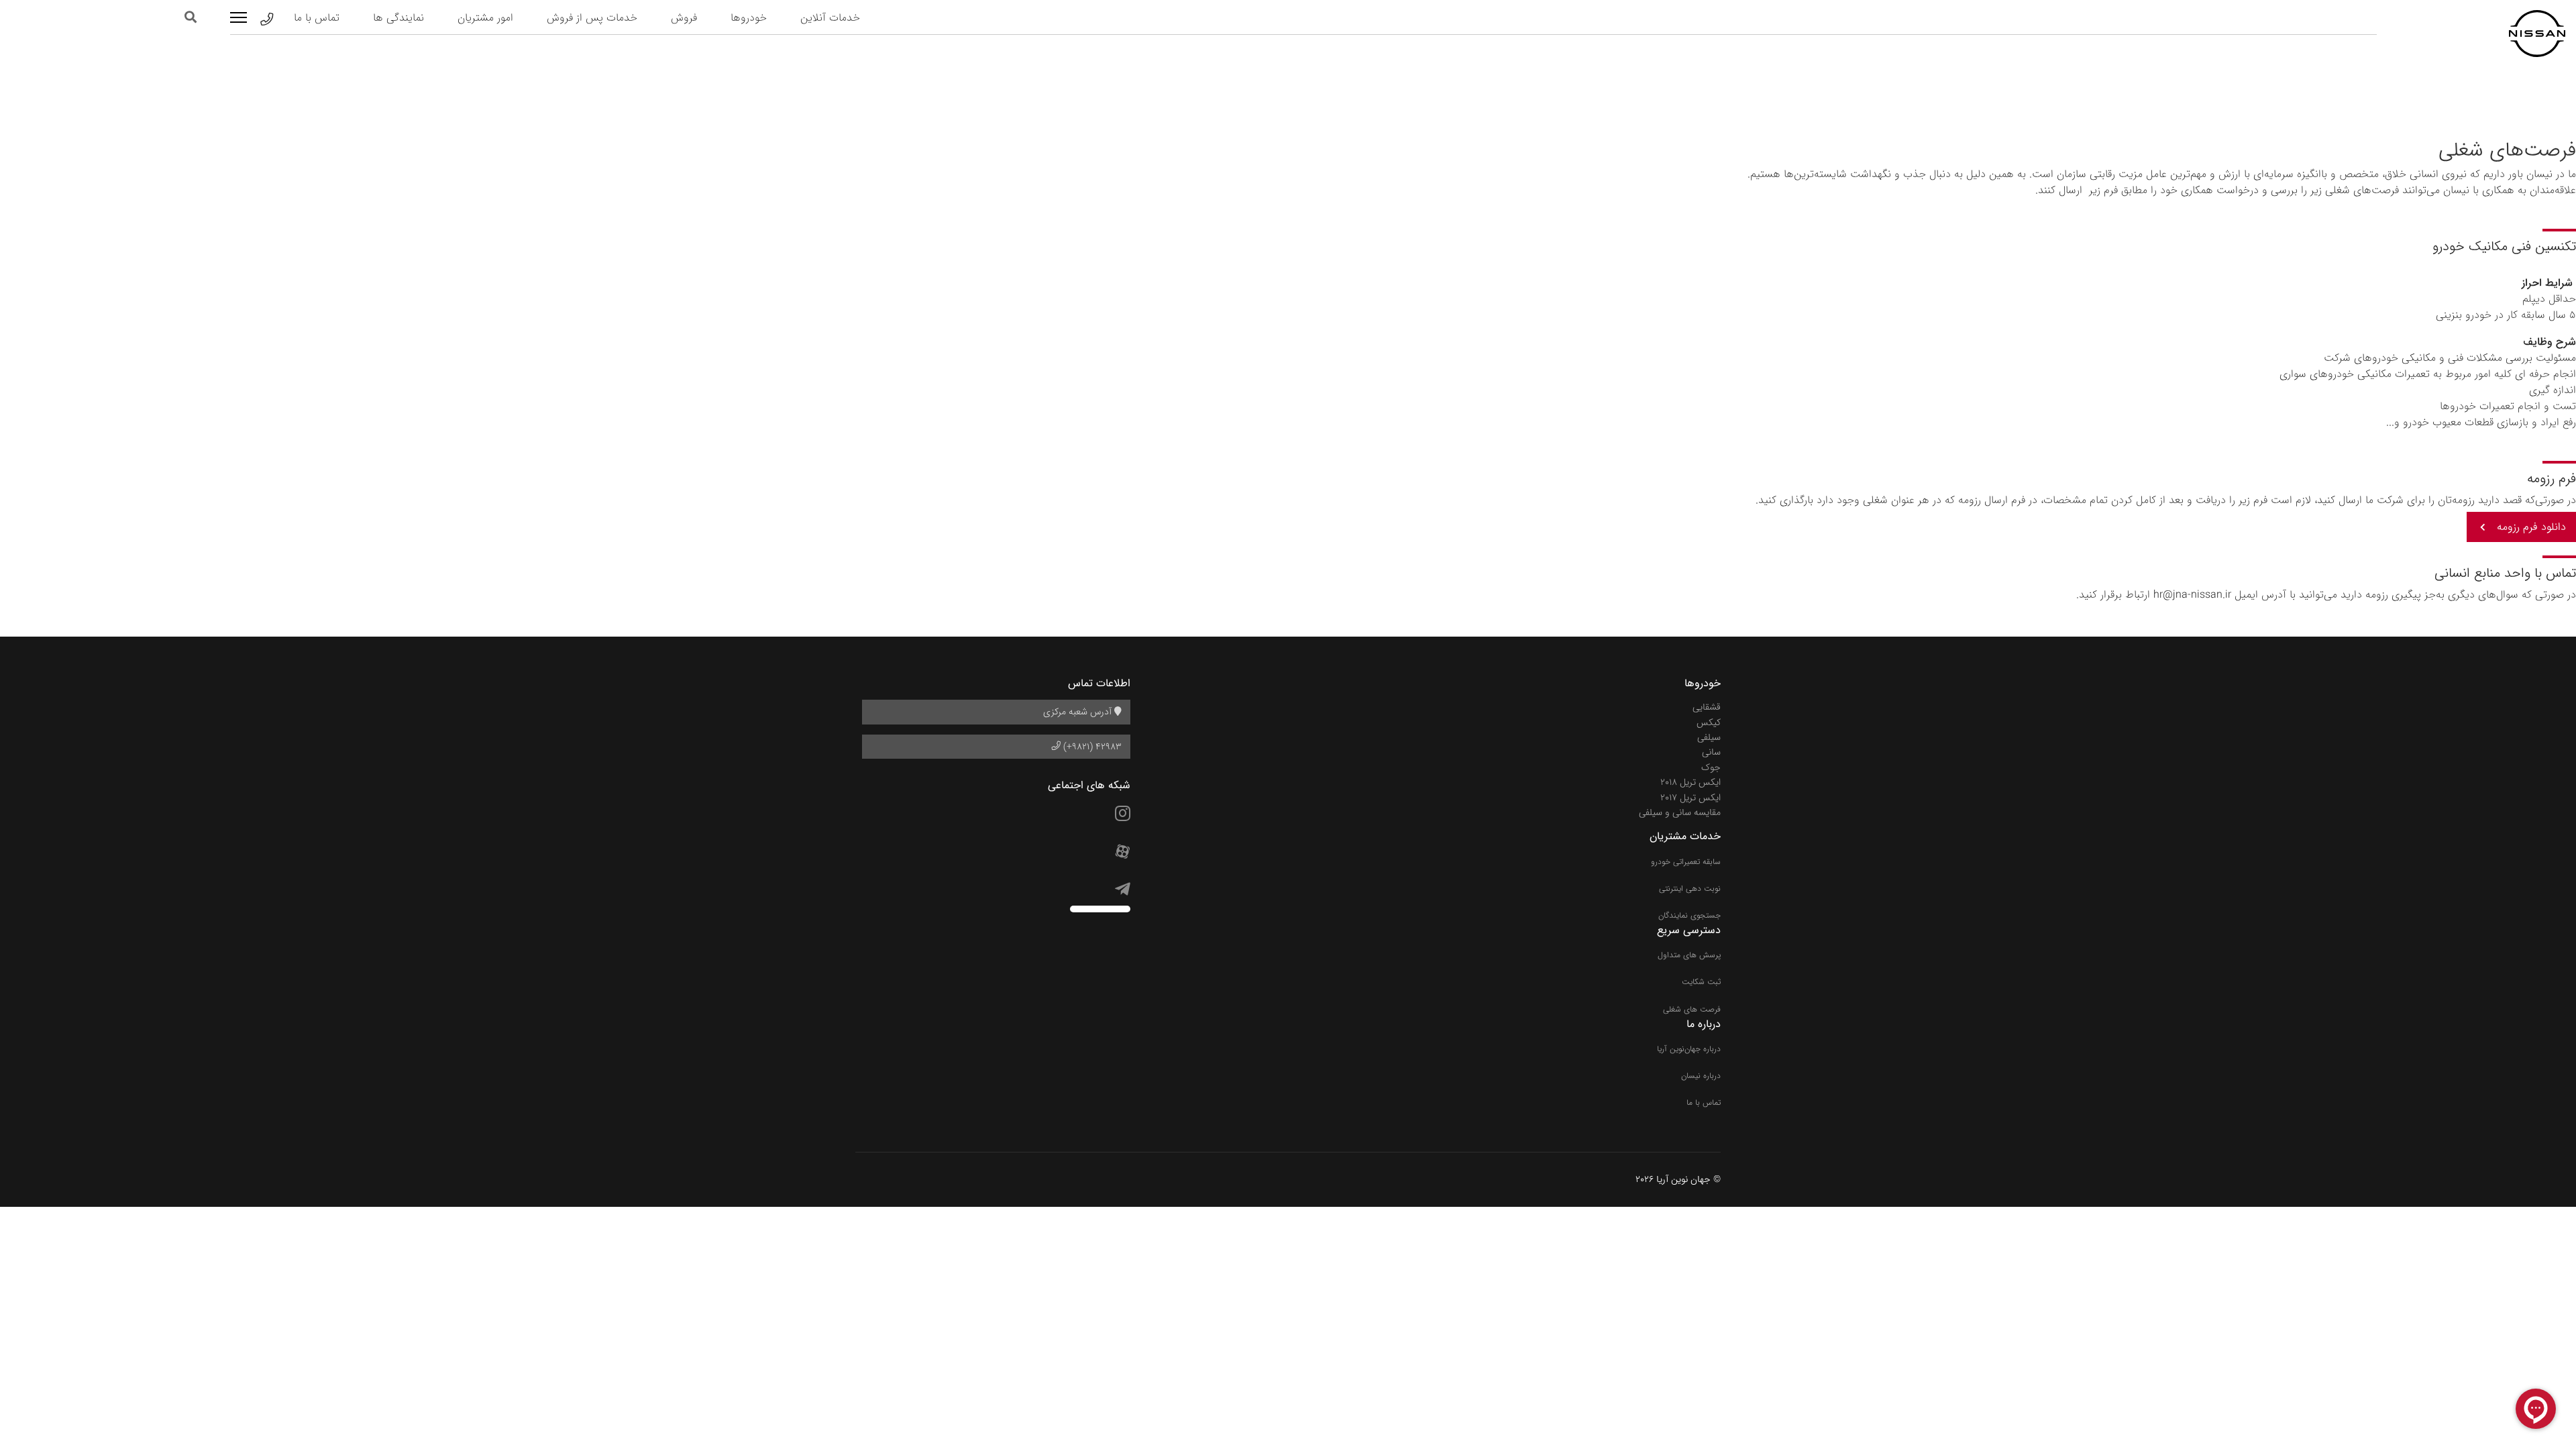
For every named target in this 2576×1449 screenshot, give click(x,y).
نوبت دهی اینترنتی (1690, 889)
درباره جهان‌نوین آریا (1689, 1049)
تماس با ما (317, 18)
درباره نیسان (1701, 1076)
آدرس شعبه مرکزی (1079, 712)
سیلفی (1709, 737)
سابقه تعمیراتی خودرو (1686, 862)
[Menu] (238, 17)
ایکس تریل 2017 (1690, 798)
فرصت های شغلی (1692, 1009)
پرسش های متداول (1689, 955)
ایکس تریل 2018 (1690, 782)
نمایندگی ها (398, 18)
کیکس (1709, 722)
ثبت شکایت (1701, 982)
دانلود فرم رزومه (2531, 527)
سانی (1711, 752)
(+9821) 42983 (1091, 747)
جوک (1711, 767)
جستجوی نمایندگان (1689, 915)
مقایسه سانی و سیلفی (1680, 812)
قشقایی (1707, 707)
